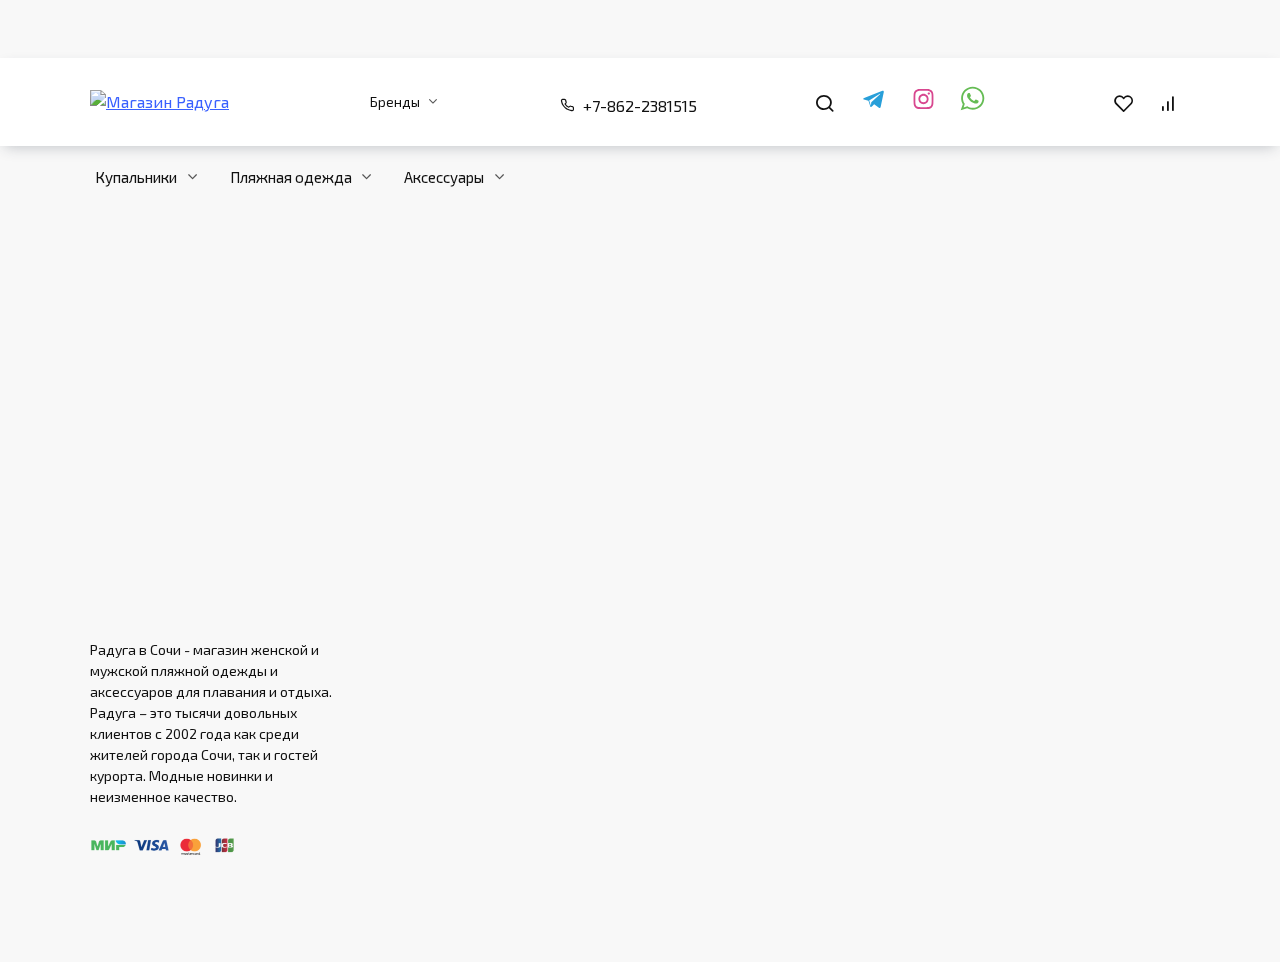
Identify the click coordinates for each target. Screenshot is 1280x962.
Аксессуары (444, 177)
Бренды (395, 101)
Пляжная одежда (291, 177)
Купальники (136, 177)
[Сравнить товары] (1168, 102)
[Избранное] (1123, 102)
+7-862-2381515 (639, 105)
